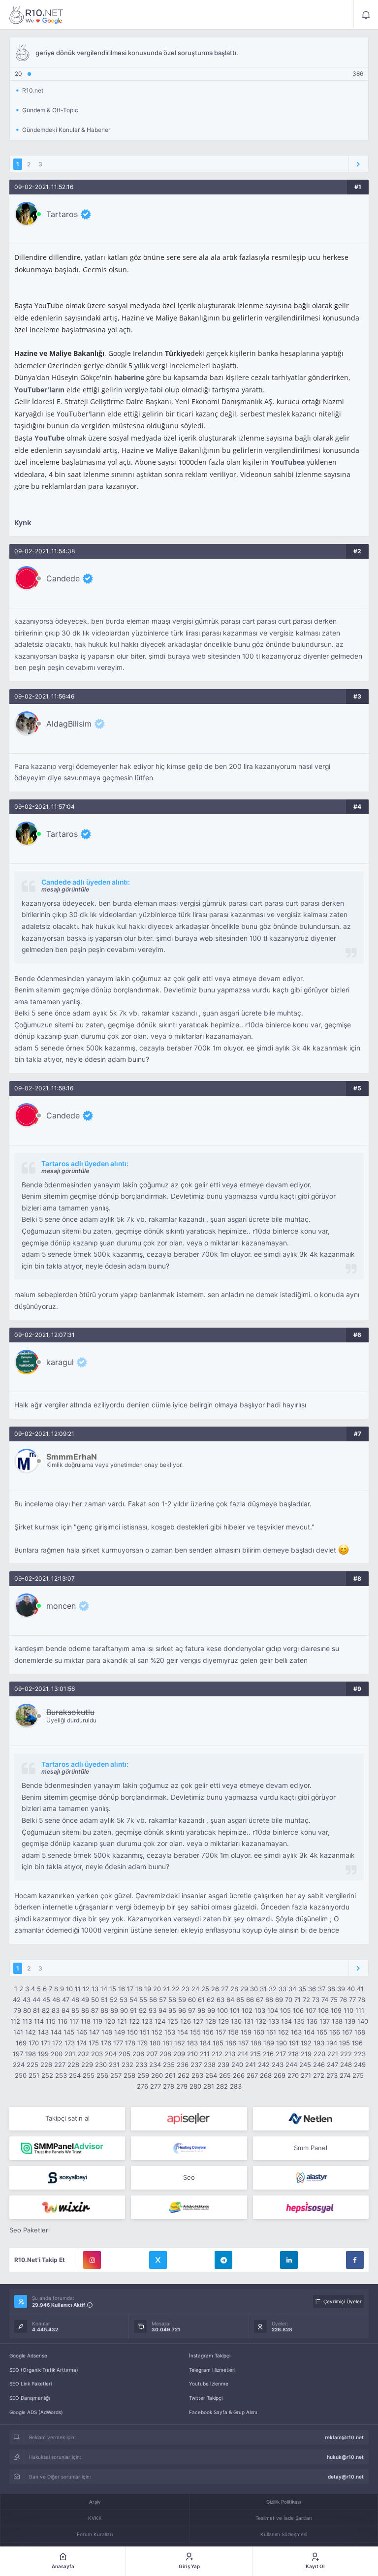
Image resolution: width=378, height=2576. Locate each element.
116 (63, 2021)
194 (332, 2043)
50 (95, 2000)
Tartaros (62, 214)
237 (196, 2065)
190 (282, 2043)
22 (176, 1989)
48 (75, 2000)
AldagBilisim (69, 724)
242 (264, 2065)
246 (319, 2065)
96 (182, 2010)
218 (293, 2054)
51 (104, 2000)
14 (104, 1989)
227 (60, 2065)
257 (116, 2075)
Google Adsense (28, 2355)
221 (333, 2054)
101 (235, 2010)
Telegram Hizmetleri (212, 2370)
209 (179, 2054)
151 (145, 2032)
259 (143, 2075)
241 (251, 2065)
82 (46, 2010)
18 (139, 1989)
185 (218, 2043)
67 (260, 2000)
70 (289, 2000)
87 (95, 2010)
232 (127, 2065)
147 (94, 2032)
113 (27, 2021)
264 (211, 2075)
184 (205, 2043)
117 (74, 2021)
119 (97, 2021)
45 (46, 2000)
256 (102, 2075)
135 (299, 2021)
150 (132, 2032)
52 (114, 2000)
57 (163, 2000)
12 (86, 1989)
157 (221, 2032)
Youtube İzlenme (209, 2384)
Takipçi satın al (67, 2118)
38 (331, 1989)
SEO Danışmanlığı (30, 2398)
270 (293, 2075)
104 (273, 2010)
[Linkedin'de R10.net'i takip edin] (289, 2260)
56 (153, 2000)
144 (56, 2032)
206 (138, 2054)
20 (157, 1989)
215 (255, 2054)
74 (325, 2000)
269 (280, 2075)
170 (34, 2043)
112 (15, 2021)
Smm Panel (311, 2148)
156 (208, 2032)
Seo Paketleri (30, 2230)
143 (43, 2032)
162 (283, 2032)
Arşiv (95, 2502)
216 (268, 2054)
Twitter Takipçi (206, 2398)
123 (147, 2021)
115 (51, 2021)
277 (156, 2086)
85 (75, 2010)
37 (322, 1989)
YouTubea (288, 462)
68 (269, 2000)
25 (205, 1989)
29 (244, 1989)
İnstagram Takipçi (210, 2355)
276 (142, 2086)
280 (195, 2086)
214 (243, 2054)
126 (186, 2021)
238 (210, 2065)
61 (201, 2000)
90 (124, 2010)
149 (120, 2032)
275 (358, 2075)
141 (18, 2032)
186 (231, 2043)
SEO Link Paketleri (31, 2384)
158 (233, 2032)
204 (111, 2054)
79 (17, 2010)
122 (134, 2021)
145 (69, 2032)
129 (223, 2021)
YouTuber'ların (39, 390)
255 (89, 2075)
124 (160, 2021)
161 (271, 2032)
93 (153, 2010)
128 (211, 2021)
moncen (61, 1606)
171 (46, 2043)
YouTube (49, 438)
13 (95, 1989)
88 (104, 2010)
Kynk (23, 523)
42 (17, 2000)
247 (332, 2065)
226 (46, 2065)
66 (250, 2000)
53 (124, 2000)
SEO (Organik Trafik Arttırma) (44, 2370)
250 (21, 2075)
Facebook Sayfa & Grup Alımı (223, 2412)
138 (337, 2021)
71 (298, 2000)
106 (298, 2010)
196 (357, 2043)
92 (143, 2010)
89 (114, 2010)
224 (19, 2065)
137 (325, 2021)
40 (351, 1989)
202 (83, 2054)
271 (306, 2075)
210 (192, 2054)
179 (142, 2043)
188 (256, 2043)
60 (192, 2000)
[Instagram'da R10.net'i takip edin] (92, 2260)
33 (283, 1989)
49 (85, 2000)
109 (336, 2010)
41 (360, 1989)
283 (236, 2086)
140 (363, 2021)
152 (157, 2032)
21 (166, 1989)
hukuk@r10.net (345, 2457)
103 (260, 2010)
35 (302, 1989)
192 (306, 2043)
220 (319, 2054)
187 (243, 2043)
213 (230, 2054)
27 (225, 1989)
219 (306, 2054)
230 (101, 2065)
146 (82, 2032)
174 (82, 2043)
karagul (60, 1362)
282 (222, 2086)
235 (169, 2065)
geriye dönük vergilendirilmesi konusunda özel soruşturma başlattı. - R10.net (36, 15)
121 (122, 2021)
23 (186, 1989)
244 (291, 2065)
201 (70, 2054)
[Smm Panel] (189, 2119)
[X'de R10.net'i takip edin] (158, 2260)
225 (32, 2065)
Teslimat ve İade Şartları (284, 2518)
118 (86, 2021)
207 (152, 2054)
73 (316, 2000)
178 (130, 2043)
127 (198, 2021)
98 (201, 2010)
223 (360, 2054)
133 (274, 2021)
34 (292, 1989)
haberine (129, 377)
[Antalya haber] (189, 2207)
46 (56, 2000)
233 (141, 2065)
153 (170, 2032)
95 (172, 2010)
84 (65, 2010)
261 (170, 2075)
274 (345, 2075)
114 (39, 2021)
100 (222, 2010)
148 (107, 2032)
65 (240, 2000)
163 (296, 2032)
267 (252, 2075)
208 (165, 2054)
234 (155, 2065)
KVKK (95, 2518)
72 (306, 2000)
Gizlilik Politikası (283, 2502)
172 (57, 2043)
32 (273, 1989)
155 (195, 2032)
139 (350, 2021)
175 (94, 2043)
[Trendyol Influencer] (67, 2207)
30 (254, 1989)
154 (183, 2032)
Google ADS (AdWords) (36, 2412)
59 (182, 2000)
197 (18, 2054)
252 (47, 2075)
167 (347, 2032)
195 (345, 2043)
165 (322, 2032)
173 (70, 2043)
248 (346, 2065)
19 (148, 1989)
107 (311, 2010)
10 (69, 1989)
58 (172, 2000)
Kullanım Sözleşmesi (284, 2534)
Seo (189, 2177)
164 (309, 2032)
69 (279, 2000)
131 (249, 2021)
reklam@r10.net (344, 2437)
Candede (63, 578)
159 (246, 2032)
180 (155, 2043)
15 (113, 1989)
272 (319, 2075)
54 (133, 2000)
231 (114, 2065)
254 (75, 2075)
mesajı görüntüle (65, 889)
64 (230, 2000)
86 (85, 2010)
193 (319, 2043)
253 (61, 2075)
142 (31, 2032)
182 (180, 2043)
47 (66, 2000)
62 (211, 2000)
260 (157, 2075)
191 (294, 2043)
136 (312, 2021)
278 (169, 2086)
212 (217, 2054)
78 (362, 2000)
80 (27, 2010)
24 (195, 1989)
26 (215, 1989)
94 (162, 2010)
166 (335, 2032)
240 (237, 2065)
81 (36, 2010)
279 (182, 2086)
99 (211, 2010)
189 (269, 2043)
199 (43, 2054)
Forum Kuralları (95, 2534)
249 (360, 2065)
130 (236, 2021)
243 (278, 2065)
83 (56, 2010)
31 (263, 1989)
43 (27, 2000)
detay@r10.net (346, 2477)
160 (259, 2032)
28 (234, 1989)
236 (183, 2065)
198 (31, 2054)
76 (343, 2000)
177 (118, 2043)
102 (247, 2010)
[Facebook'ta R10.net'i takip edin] (355, 2260)
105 (285, 2010)
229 (87, 2065)
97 (192, 2010)
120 (110, 2021)
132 (261, 2021)
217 (281, 2054)
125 (173, 2021)
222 (346, 2054)
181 (167, 2043)
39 (341, 1989)
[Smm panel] (67, 2148)
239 (223, 2065)
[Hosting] (311, 2119)
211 (205, 2054)
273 (332, 2075)
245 (305, 2065)
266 (239, 2075)
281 (209, 2086)
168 (360, 2032)
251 (34, 2075)
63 (220, 2000)
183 (192, 2043)
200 (57, 2054)
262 (184, 2075)
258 (129, 2075)
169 (21, 2043)
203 (97, 2054)
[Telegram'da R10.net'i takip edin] (223, 2260)
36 (312, 1989)
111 (360, 2010)
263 (197, 2075)
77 (352, 2000)
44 (36, 2000)
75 (334, 2000)
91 (133, 2010)
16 (122, 1989)
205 (125, 2054)
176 (106, 2043)
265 (225, 2075)
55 (143, 2000)
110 (348, 2010)
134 (286, 2021)
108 (323, 2010)
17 (130, 1989)
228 (73, 2065)
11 (78, 1989)
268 (266, 2075)
